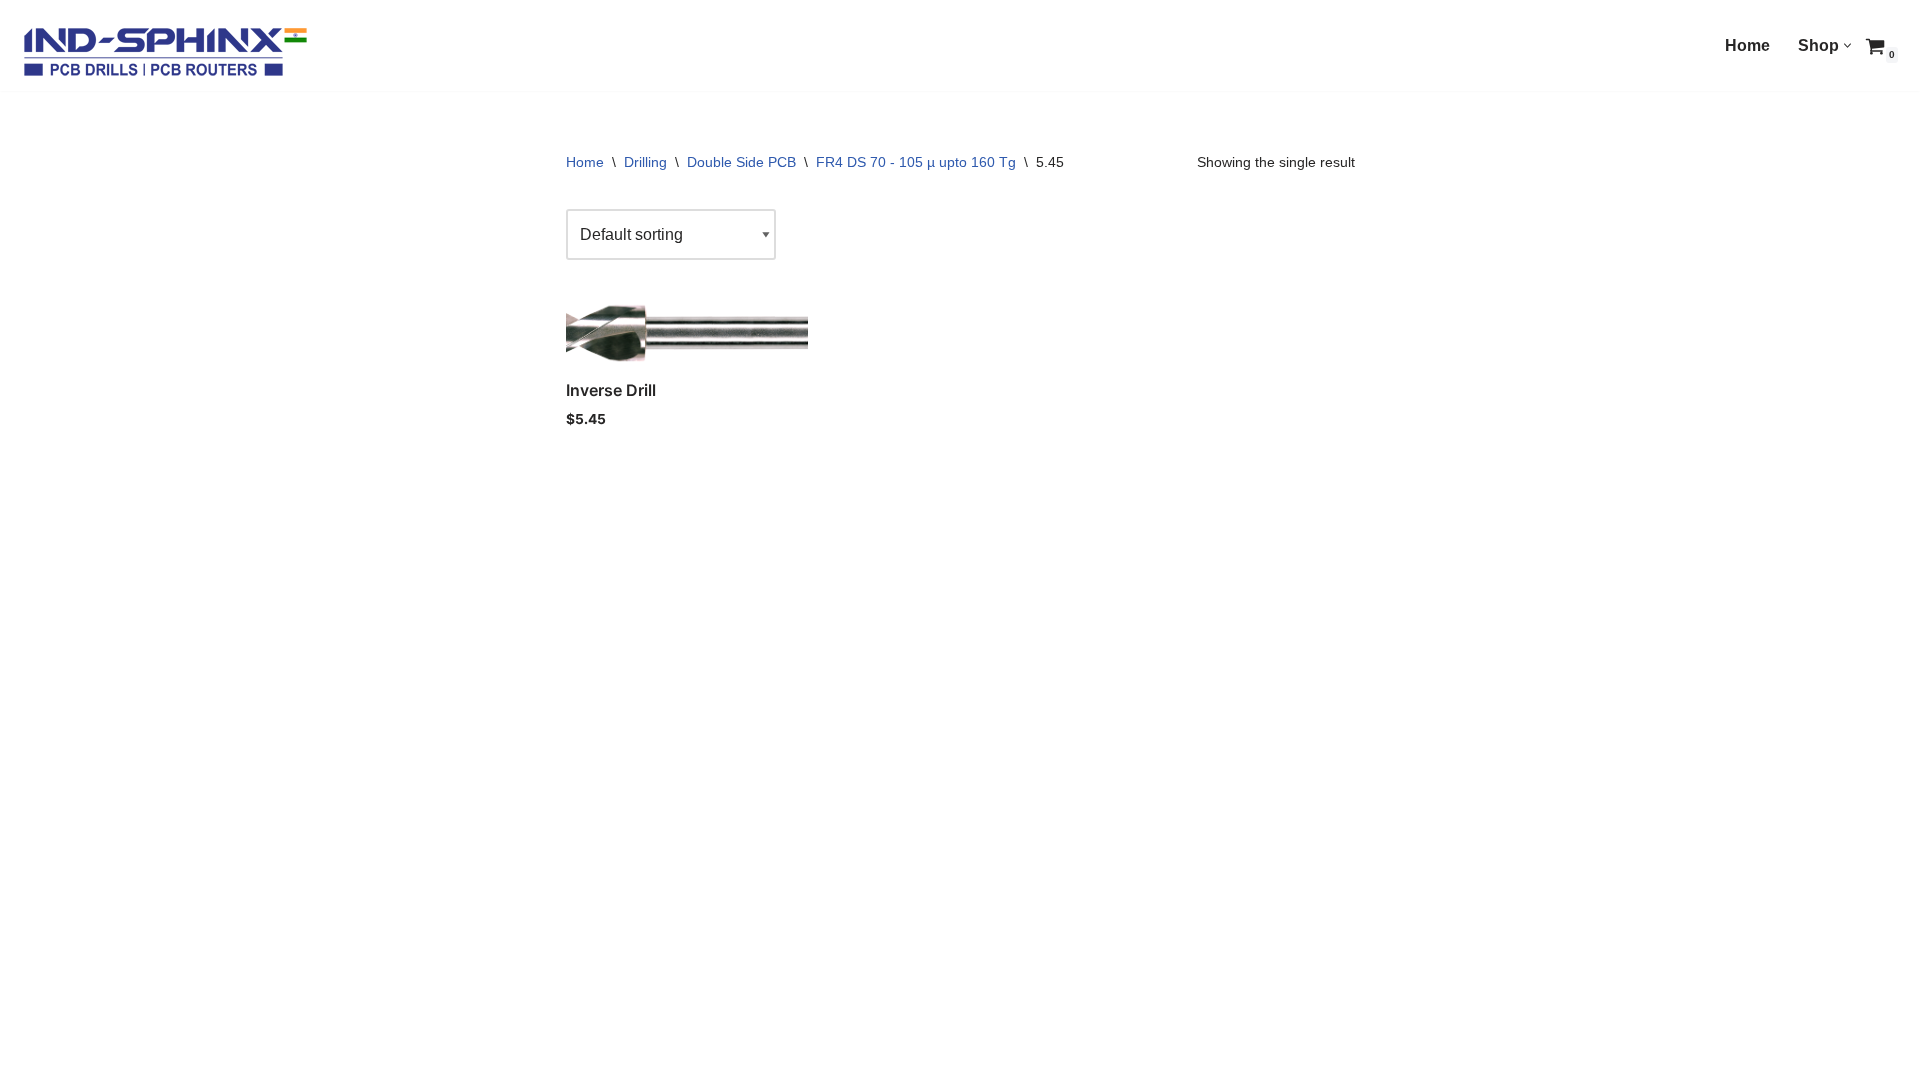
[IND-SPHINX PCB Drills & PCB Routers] (165, 50)
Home (1747, 45)
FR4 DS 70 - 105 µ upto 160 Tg (916, 162)
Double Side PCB (741, 162)
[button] (1847, 45)
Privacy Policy (444, 1055)
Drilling (645, 162)
